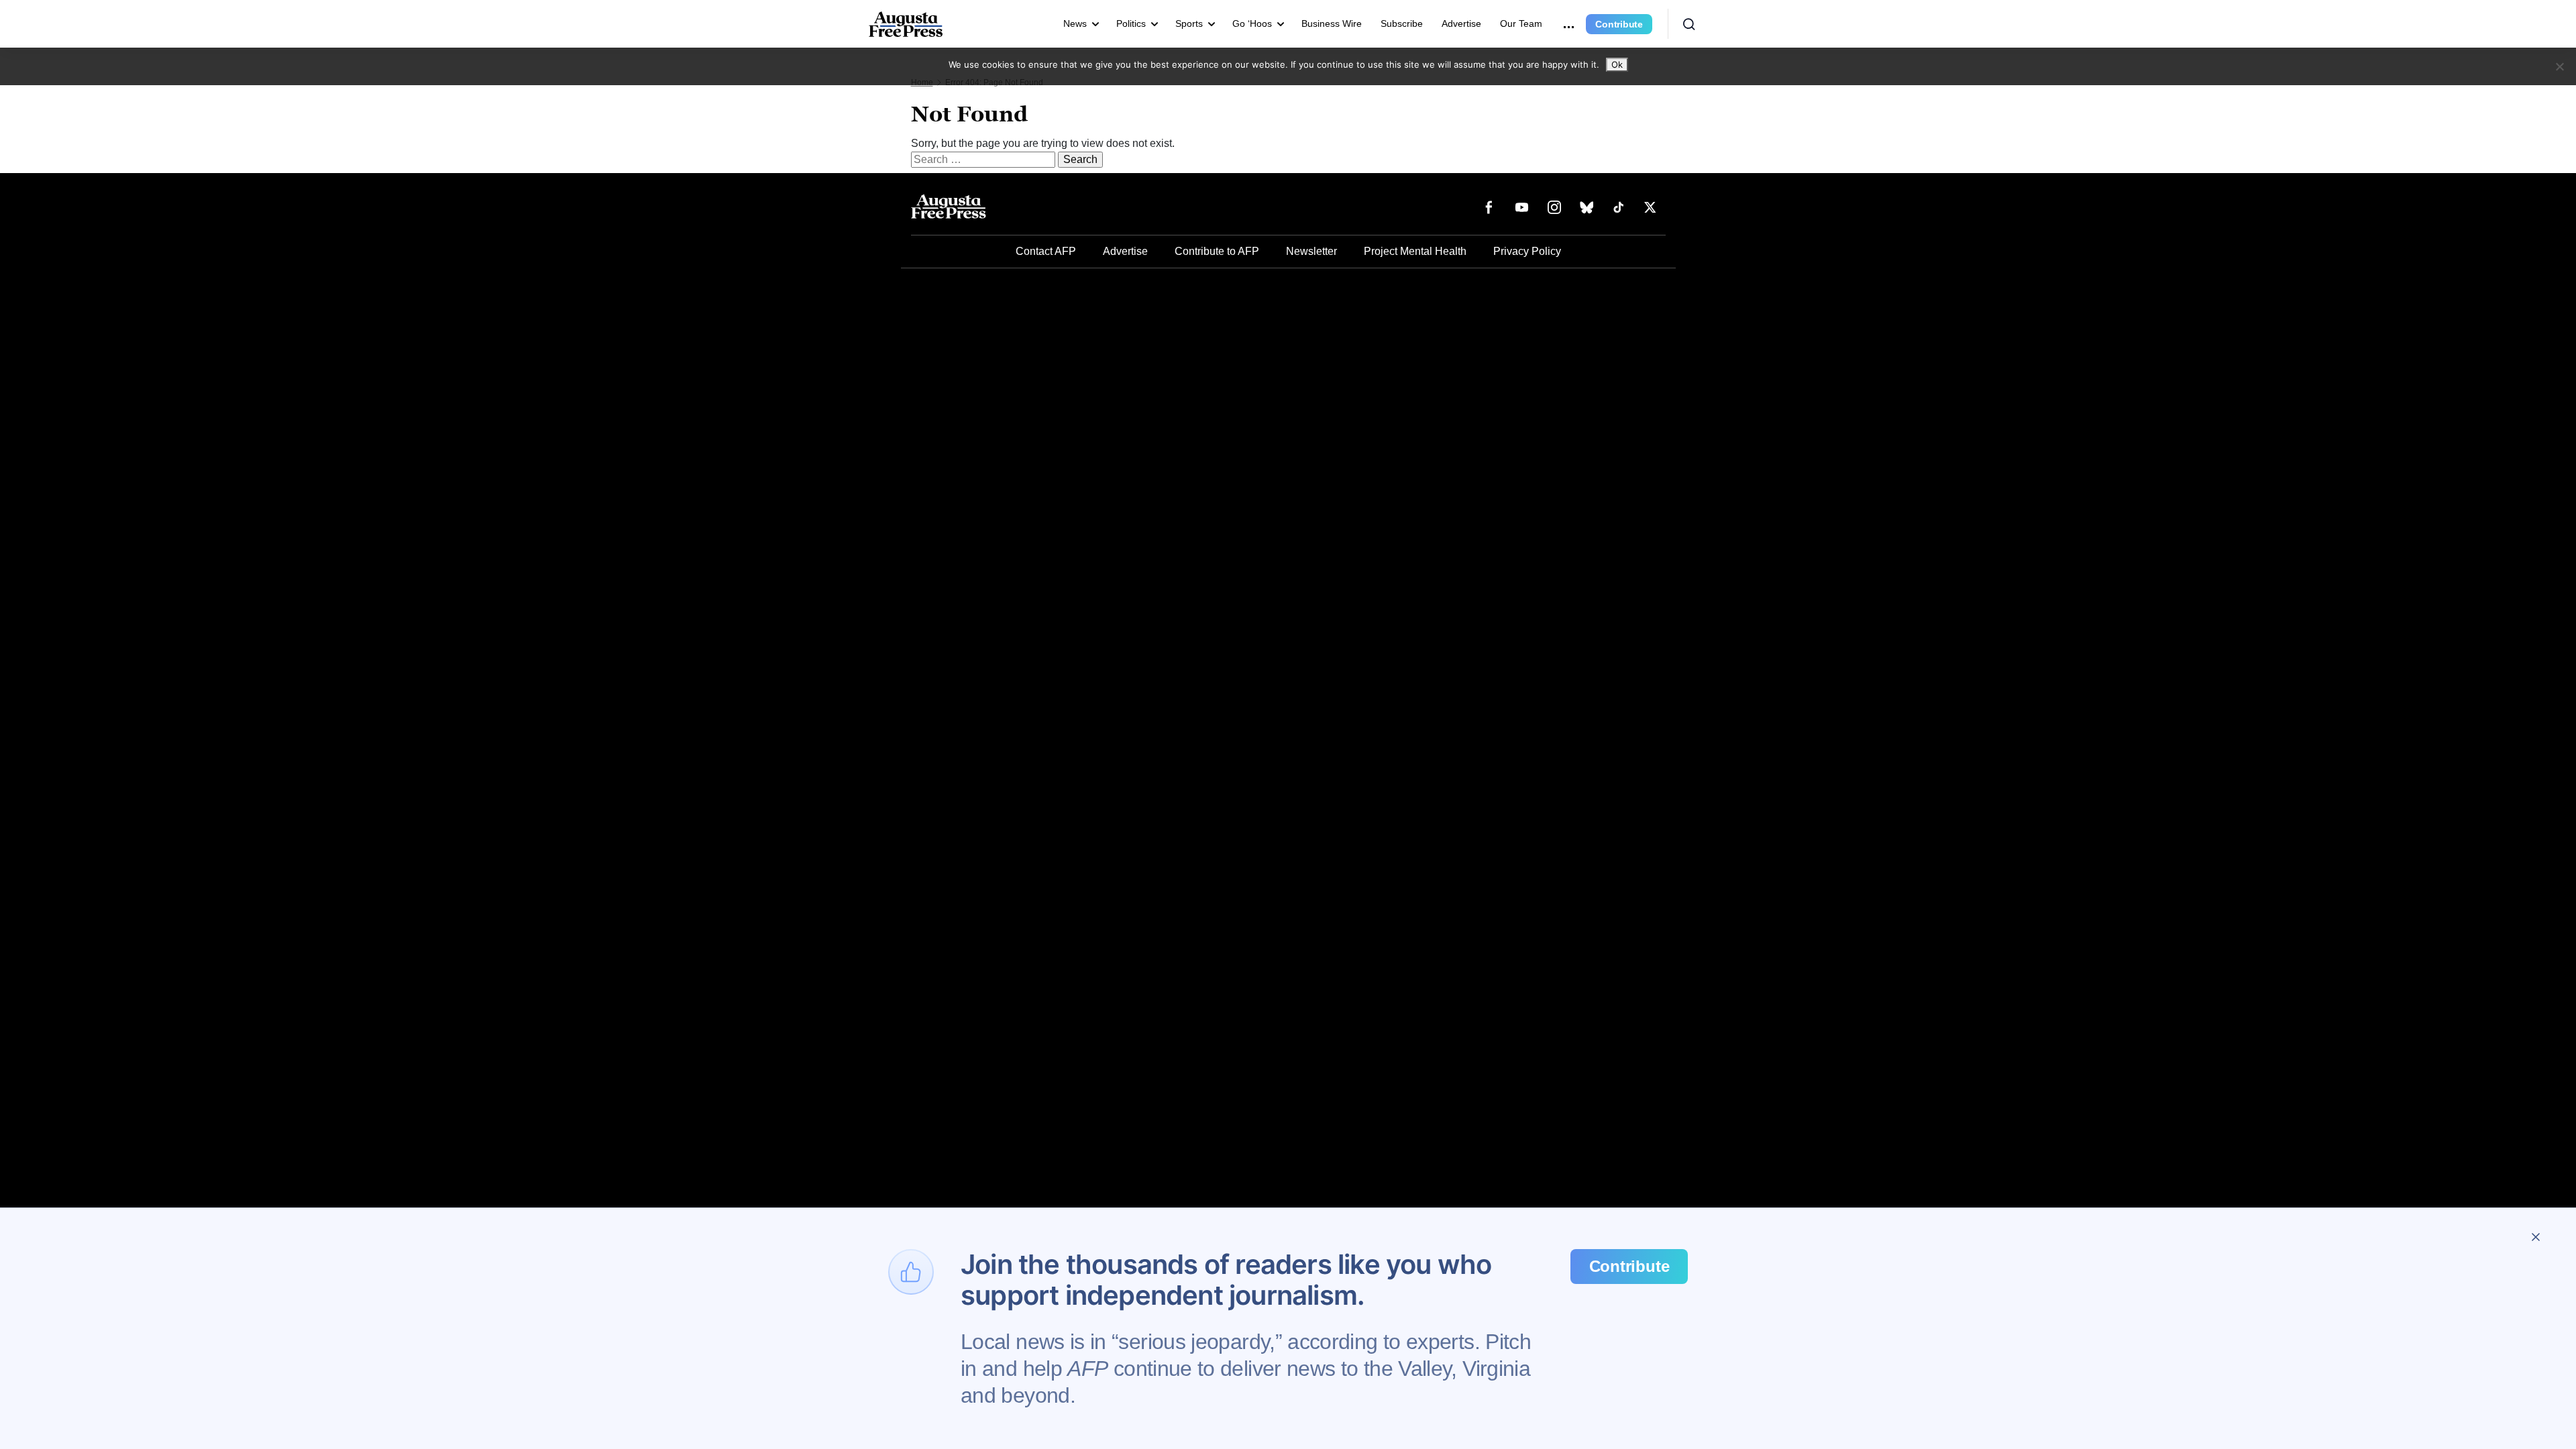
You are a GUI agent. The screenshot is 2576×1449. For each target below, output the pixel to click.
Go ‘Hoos (1252, 23)
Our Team (1521, 23)
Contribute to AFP (1217, 251)
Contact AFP (1046, 251)
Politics (1131, 23)
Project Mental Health (1415, 251)
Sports (1189, 23)
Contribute (1619, 24)
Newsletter (1311, 251)
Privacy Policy (1527, 251)
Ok (1617, 64)
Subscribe (1402, 23)
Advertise (1461, 23)
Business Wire (1332, 23)
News (1075, 23)
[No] (2559, 66)
